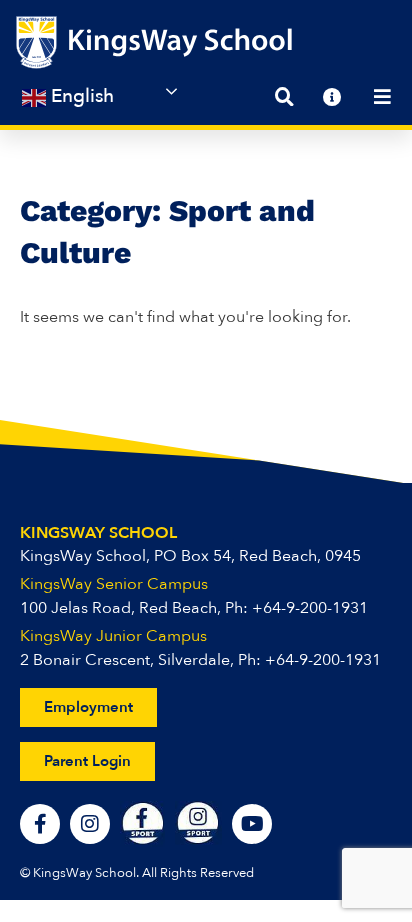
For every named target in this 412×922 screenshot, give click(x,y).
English (80, 96)
